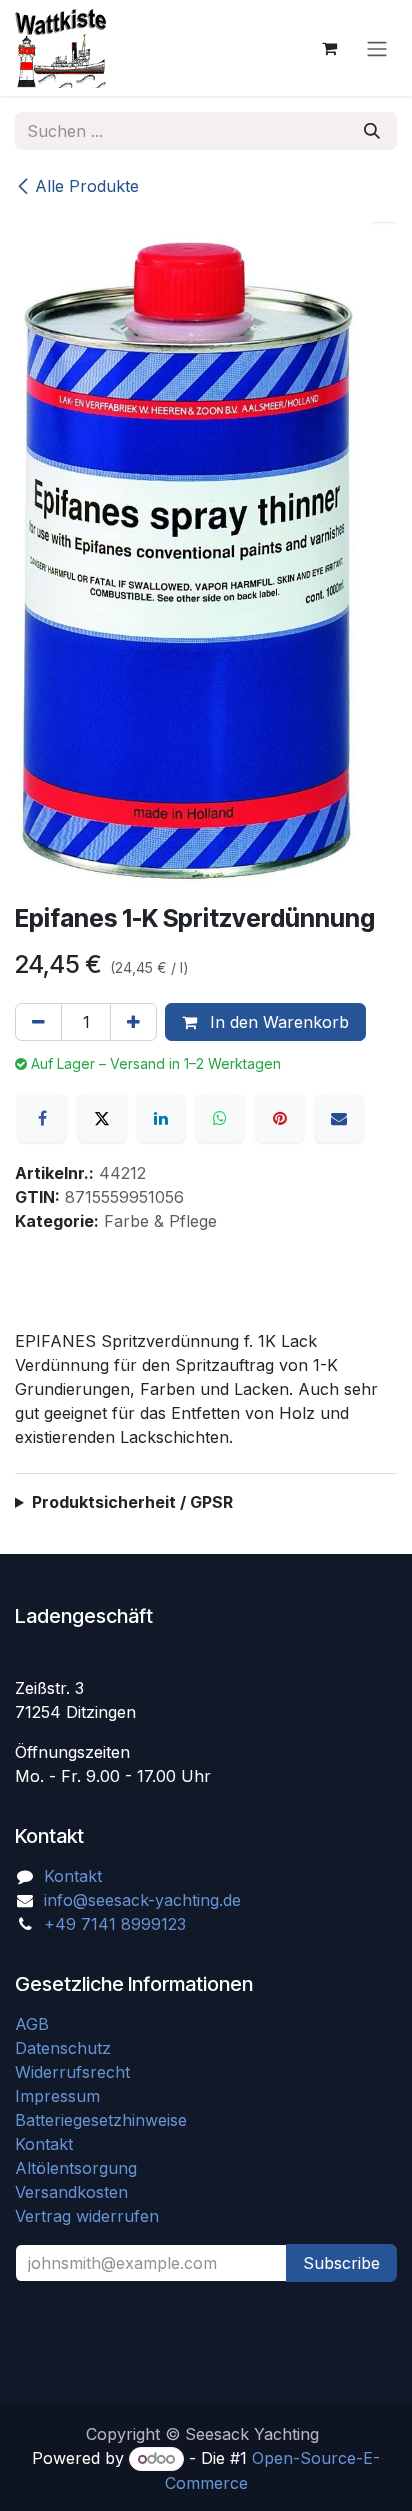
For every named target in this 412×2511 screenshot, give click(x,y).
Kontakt (73, 1876)
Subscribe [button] (341, 2263)
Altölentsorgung (76, 2168)
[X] (102, 1118)
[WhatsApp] (220, 1118)
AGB (34, 2024)
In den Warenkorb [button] (277, 1022)
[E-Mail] (339, 1118)
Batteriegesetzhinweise (101, 2120)
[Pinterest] (280, 1118)
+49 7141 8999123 (115, 1924)
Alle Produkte (87, 186)
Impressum (57, 2096)
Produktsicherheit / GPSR (132, 1502)
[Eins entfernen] (38, 1022)
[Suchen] (372, 131)
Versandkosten (79, 2192)
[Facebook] (42, 1118)
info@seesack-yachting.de (142, 1900)
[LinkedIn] (161, 1118)
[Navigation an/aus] (377, 48)
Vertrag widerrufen (87, 2216)
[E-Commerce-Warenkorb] (329, 48)
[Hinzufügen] (133, 1022)
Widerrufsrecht (72, 2072)
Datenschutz (63, 2048)
